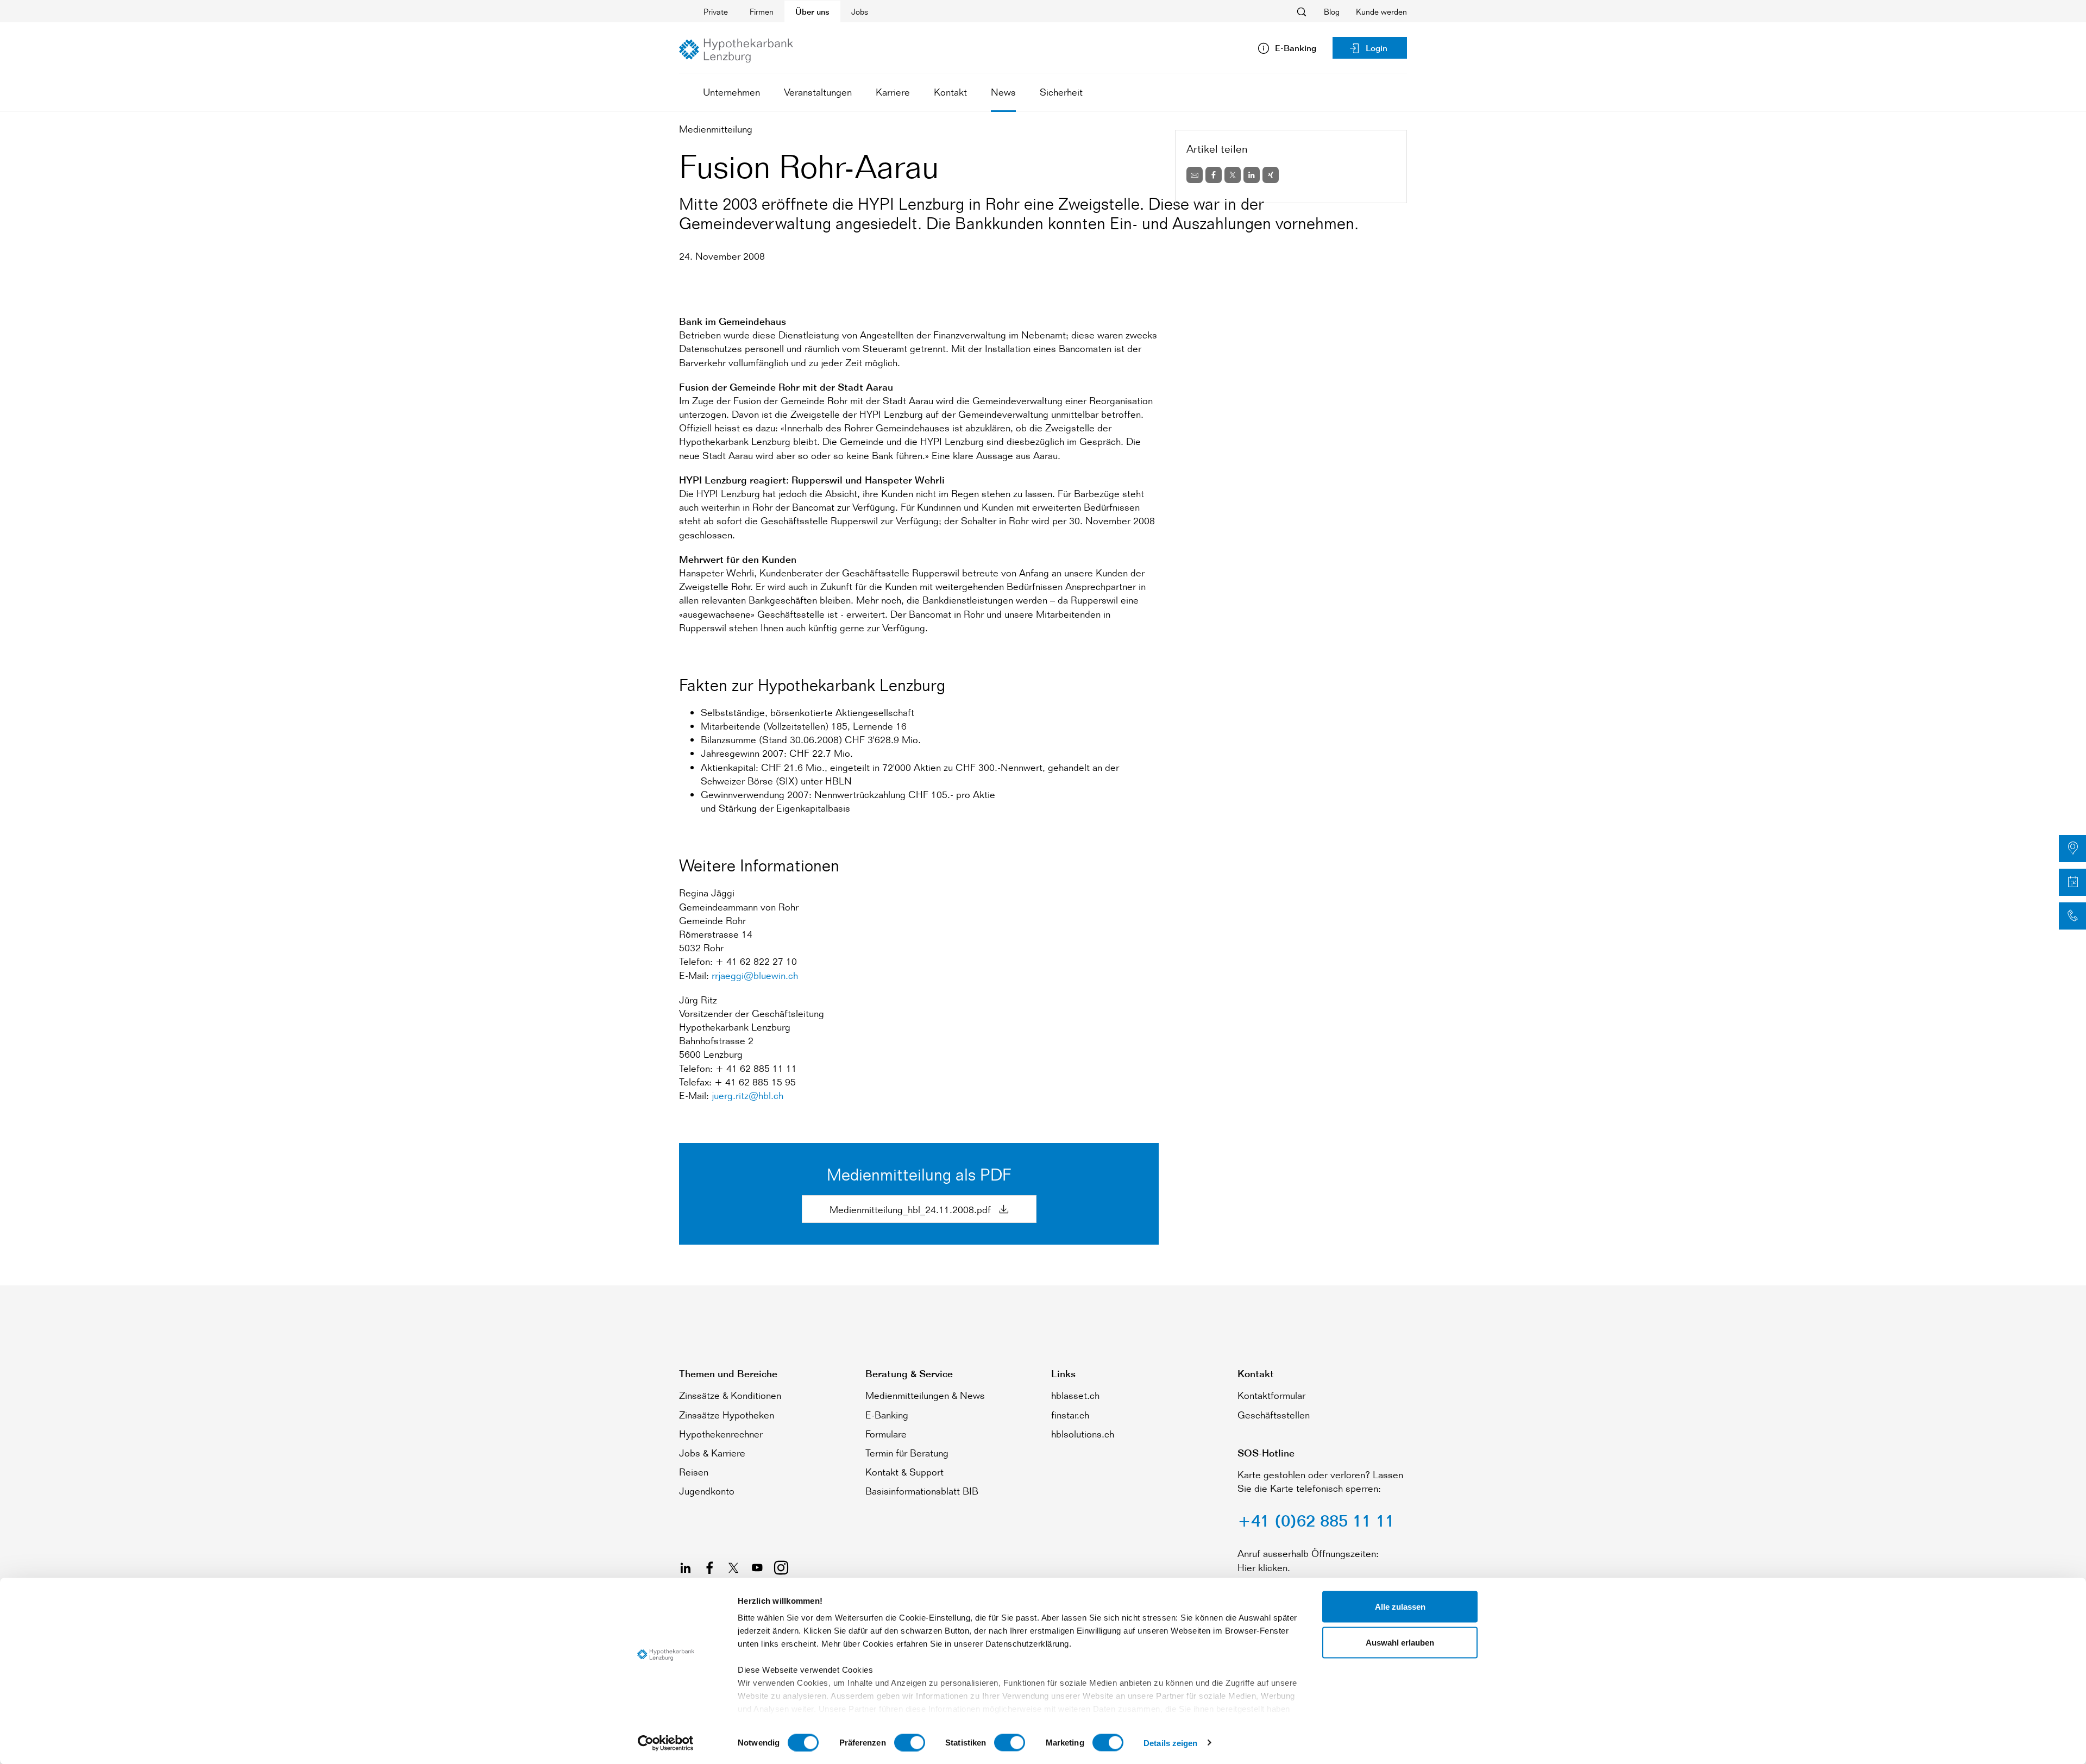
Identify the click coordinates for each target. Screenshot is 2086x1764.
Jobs (860, 12)
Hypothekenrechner (721, 1434)
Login (1377, 48)
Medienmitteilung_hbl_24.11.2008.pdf (912, 1209)
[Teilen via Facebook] (1214, 175)
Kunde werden (1381, 12)
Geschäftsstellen (1274, 1415)
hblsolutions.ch (1083, 1434)
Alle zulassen (1400, 1607)
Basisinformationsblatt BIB (922, 1491)
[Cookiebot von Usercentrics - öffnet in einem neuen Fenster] (666, 1743)
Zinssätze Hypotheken (727, 1415)
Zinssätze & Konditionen (730, 1395)
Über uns (812, 12)
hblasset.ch (1075, 1395)
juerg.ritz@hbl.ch (747, 1095)
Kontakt (950, 92)
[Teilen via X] (1233, 175)
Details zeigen (1170, 1743)
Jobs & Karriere (712, 1453)
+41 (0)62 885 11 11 (1316, 1521)
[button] (2072, 849)
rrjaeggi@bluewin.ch (755, 975)
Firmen (762, 12)
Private (716, 12)
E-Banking (887, 1415)
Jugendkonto (707, 1491)
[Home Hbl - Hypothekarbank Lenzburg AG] (736, 51)
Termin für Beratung (907, 1453)
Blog (1332, 12)
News (1003, 92)
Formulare (886, 1434)
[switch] (910, 1742)
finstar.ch (1070, 1415)
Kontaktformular (1271, 1395)
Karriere (893, 92)
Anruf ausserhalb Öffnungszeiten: (1308, 1553)
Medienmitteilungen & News (925, 1395)
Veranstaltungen (818, 92)
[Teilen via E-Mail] (1195, 175)
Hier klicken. (1264, 1567)
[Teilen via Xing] (1271, 175)
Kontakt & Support (904, 1472)
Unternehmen (731, 92)
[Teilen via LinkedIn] (1252, 175)
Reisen (694, 1472)
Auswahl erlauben (1400, 1642)
